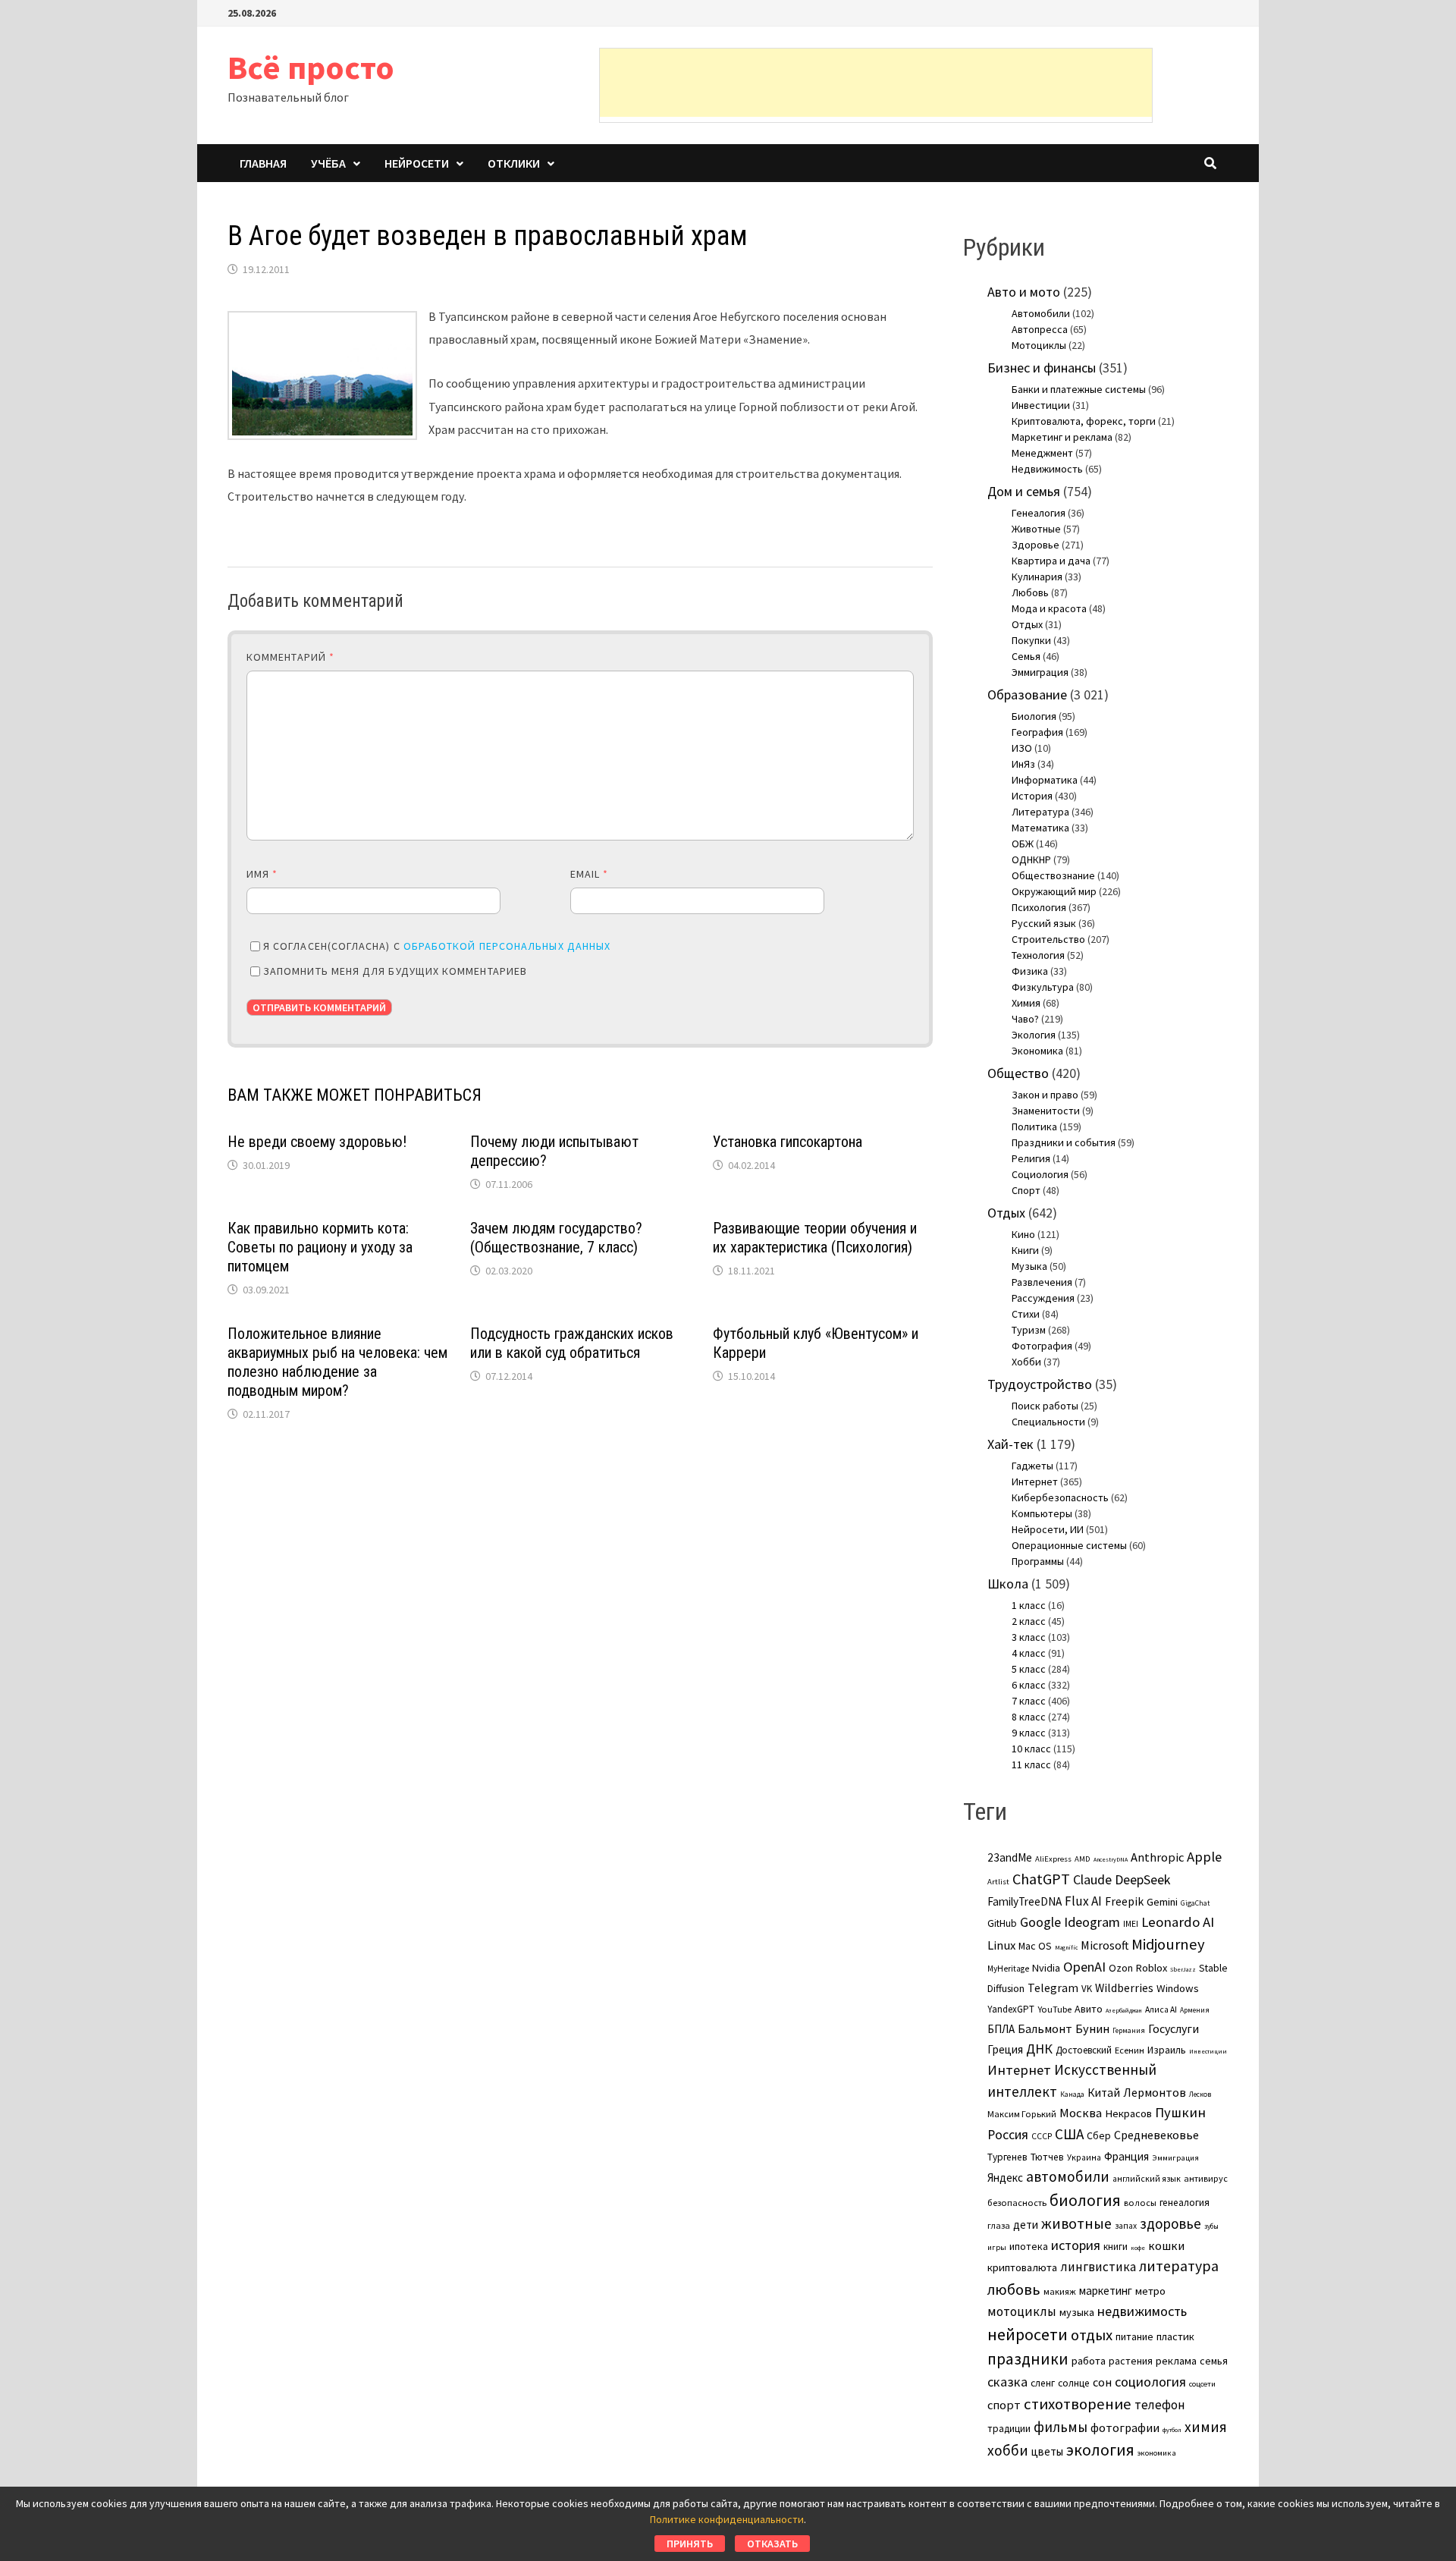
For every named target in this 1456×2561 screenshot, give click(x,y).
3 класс (1029, 1637)
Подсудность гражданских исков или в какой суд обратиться (572, 1343)
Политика (1034, 1127)
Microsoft (1105, 1945)
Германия (1129, 2031)
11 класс (1031, 1764)
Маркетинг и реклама (1062, 437)
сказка (1007, 2382)
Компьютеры (1042, 1513)
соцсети (1202, 2383)
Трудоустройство (1040, 1384)
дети (1026, 2225)
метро (1150, 2291)
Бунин (1092, 2028)
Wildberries (1124, 1988)
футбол (1172, 2430)
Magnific (1066, 1947)
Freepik (1124, 1901)
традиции (1009, 2429)
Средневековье (1156, 2135)
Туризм (1029, 1330)
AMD (1083, 1859)
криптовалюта (1022, 2267)
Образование (1027, 694)
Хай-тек (1010, 1444)
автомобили (1068, 2176)
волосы (1140, 2203)
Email (590, 874)
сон (1102, 2382)
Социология (1040, 1174)
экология (1100, 2450)
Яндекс (1005, 2178)
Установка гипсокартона (788, 1142)
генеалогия (1185, 2203)
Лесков (1200, 2094)
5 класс (1029, 1669)
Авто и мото (1024, 292)
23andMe (1010, 1857)
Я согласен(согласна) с (437, 946)
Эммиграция (1040, 672)
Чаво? (1025, 1019)
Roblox (1152, 1968)
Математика (1040, 828)
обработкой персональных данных (507, 946)
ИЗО (1022, 748)
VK (1087, 1989)
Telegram (1053, 1988)
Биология (1034, 716)
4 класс (1029, 1653)
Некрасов (1128, 2113)
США (1069, 2134)
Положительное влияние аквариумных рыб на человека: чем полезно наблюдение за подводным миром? (337, 1362)
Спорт (1026, 1190)
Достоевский (1084, 2050)
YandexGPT (1011, 2009)
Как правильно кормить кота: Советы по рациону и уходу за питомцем (320, 1247)
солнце (1074, 2383)
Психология (1039, 907)
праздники (1028, 2359)
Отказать (772, 2544)
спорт (1004, 2405)
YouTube (1054, 2009)
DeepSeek (1142, 1879)
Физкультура (1043, 987)
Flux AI (1083, 1901)
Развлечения (1042, 1282)
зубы (1211, 2226)
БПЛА (1001, 2029)
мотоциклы (1022, 2311)
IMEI (1131, 1924)
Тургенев (1007, 2157)
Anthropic (1157, 1857)
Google (1040, 1922)
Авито (1089, 2009)
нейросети (1028, 2334)
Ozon (1121, 1968)
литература (1179, 2266)
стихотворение (1078, 2404)
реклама (1176, 2361)
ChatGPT (1041, 1879)
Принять (690, 2544)
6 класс (1029, 1685)
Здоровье (1036, 545)
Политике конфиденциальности (727, 2519)
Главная (263, 163)
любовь (1014, 2289)
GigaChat (1195, 1903)
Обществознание (1053, 875)
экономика (1157, 2453)
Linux (1001, 1945)
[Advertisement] (876, 83)
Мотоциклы (1039, 345)
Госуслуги (1174, 2028)
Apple (1204, 1857)
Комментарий (290, 657)
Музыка (1029, 1266)
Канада (1072, 2094)
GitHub (1002, 1923)
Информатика (1045, 780)
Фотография (1042, 1346)
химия (1206, 2427)
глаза (999, 2225)
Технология (1038, 955)
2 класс (1029, 1621)
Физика (1030, 971)
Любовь (1030, 592)
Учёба (328, 163)
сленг (1043, 2383)
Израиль (1167, 2050)
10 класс (1031, 1749)
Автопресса (1040, 329)
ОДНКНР (1031, 859)
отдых (1092, 2335)
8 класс (1029, 1717)
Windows (1178, 1988)
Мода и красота (1049, 608)
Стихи (1026, 1314)
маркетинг (1106, 2291)
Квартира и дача (1051, 561)
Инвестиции (1041, 405)
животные (1076, 2223)
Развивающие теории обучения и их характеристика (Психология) (815, 1238)
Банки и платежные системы (1079, 389)
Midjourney (1168, 1944)
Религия (1031, 1158)
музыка (1077, 2312)
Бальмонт (1045, 2028)
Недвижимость (1047, 469)
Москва (1081, 2113)
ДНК (1039, 2049)
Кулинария (1037, 577)
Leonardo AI (1178, 1922)
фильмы (1061, 2427)
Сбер (1099, 2135)
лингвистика (1098, 2267)
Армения (1195, 2010)
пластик (1175, 2336)
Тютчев (1047, 2157)
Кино (1023, 1234)
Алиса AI (1161, 2010)
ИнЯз (1023, 764)
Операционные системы (1069, 1545)
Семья (1026, 656)
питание (1134, 2336)
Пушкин (1180, 2112)
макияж (1060, 2291)
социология (1150, 2382)
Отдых (1027, 624)
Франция (1127, 2156)
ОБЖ (1023, 844)
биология (1085, 2200)
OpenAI (1084, 1967)
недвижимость (1142, 2311)
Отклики (514, 163)
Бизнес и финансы (1042, 368)
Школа (1008, 1584)
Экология (1034, 1035)
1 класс (1029, 1605)
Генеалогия (1039, 513)
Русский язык (1044, 923)
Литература (1040, 812)
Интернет (1035, 1482)
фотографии (1125, 2427)
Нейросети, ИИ (1048, 1529)
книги (1116, 2247)
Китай (1104, 2093)
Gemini (1162, 1902)
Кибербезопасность (1060, 1497)
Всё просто (311, 67)
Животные (1036, 529)
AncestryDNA (1111, 1859)
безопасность (1017, 2203)
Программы (1038, 1561)
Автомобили (1041, 313)
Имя (262, 874)
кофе (1138, 2248)
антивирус (1206, 2178)
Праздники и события (1064, 1142)
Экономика (1037, 1051)
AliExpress (1053, 1859)
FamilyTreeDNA (1025, 1901)
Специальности (1048, 1422)
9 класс (1029, 1733)
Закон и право (1045, 1095)
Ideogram (1092, 1922)
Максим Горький (1022, 2114)
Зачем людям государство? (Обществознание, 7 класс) (556, 1238)
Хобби (1026, 1362)
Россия (1008, 2135)
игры (997, 2247)
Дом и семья (1024, 491)
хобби (1008, 2450)
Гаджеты (1032, 1466)
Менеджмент (1042, 453)
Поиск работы (1045, 1406)
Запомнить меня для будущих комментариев (395, 971)
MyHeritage (1008, 1969)
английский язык (1147, 2179)
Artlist (998, 1881)
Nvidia (1046, 1968)
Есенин (1130, 2050)
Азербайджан (1124, 2010)
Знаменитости (1046, 1111)
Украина (1084, 2157)
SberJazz (1183, 1969)
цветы (1047, 2451)
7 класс (1029, 1701)
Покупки (1031, 640)
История (1032, 796)
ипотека (1029, 2246)
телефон (1160, 2405)
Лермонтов (1155, 2092)
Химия (1026, 1003)
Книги (1025, 1250)
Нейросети (417, 163)
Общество (1018, 1073)
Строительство (1048, 939)
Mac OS (1035, 1946)
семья (1214, 2361)
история (1076, 2245)
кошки (1166, 2245)
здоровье (1170, 2223)
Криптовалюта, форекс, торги (1084, 421)
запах (1126, 2226)
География (1037, 732)
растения (1131, 2361)
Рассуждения (1043, 1298)
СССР (1042, 2136)
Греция (1005, 2049)
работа (1089, 2361)
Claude (1092, 1879)
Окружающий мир (1054, 891)
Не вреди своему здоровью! (317, 1142)
